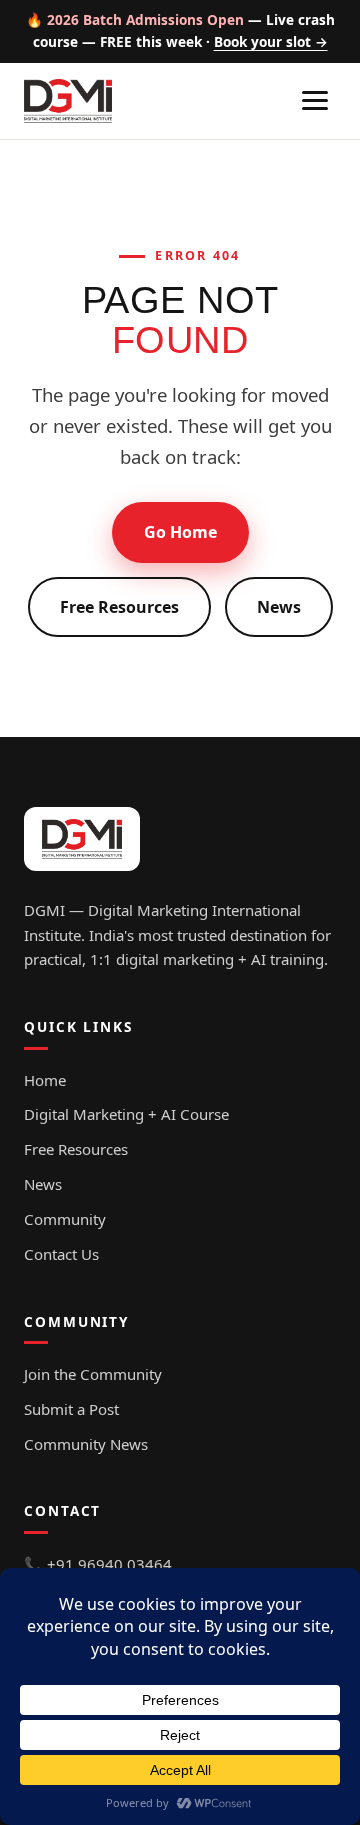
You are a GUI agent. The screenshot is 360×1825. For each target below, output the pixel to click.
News (279, 607)
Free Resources (119, 607)
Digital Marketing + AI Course (126, 1114)
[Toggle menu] (315, 100)
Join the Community (93, 1374)
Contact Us (61, 1254)
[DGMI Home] (68, 101)
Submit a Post (71, 1409)
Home (45, 1080)
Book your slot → (271, 41)
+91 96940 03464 (109, 1564)
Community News (86, 1444)
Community (65, 1219)
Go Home (180, 532)
